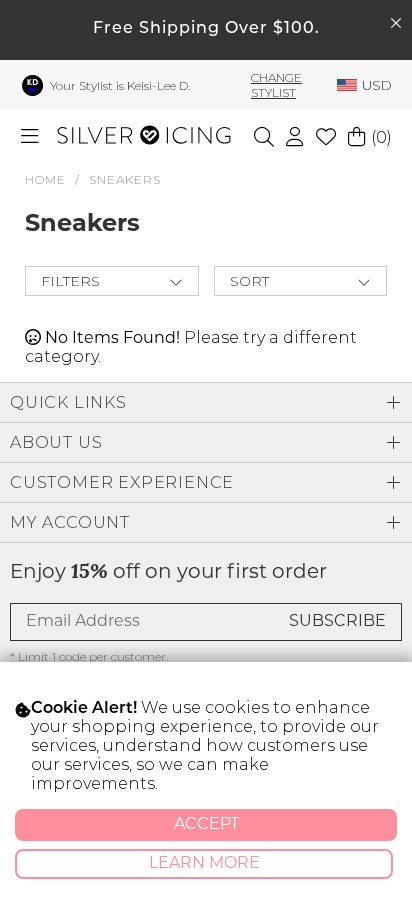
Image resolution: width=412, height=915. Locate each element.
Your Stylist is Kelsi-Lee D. (120, 85)
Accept (206, 825)
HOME (45, 179)
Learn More (204, 864)
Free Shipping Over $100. (206, 29)
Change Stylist (276, 85)
